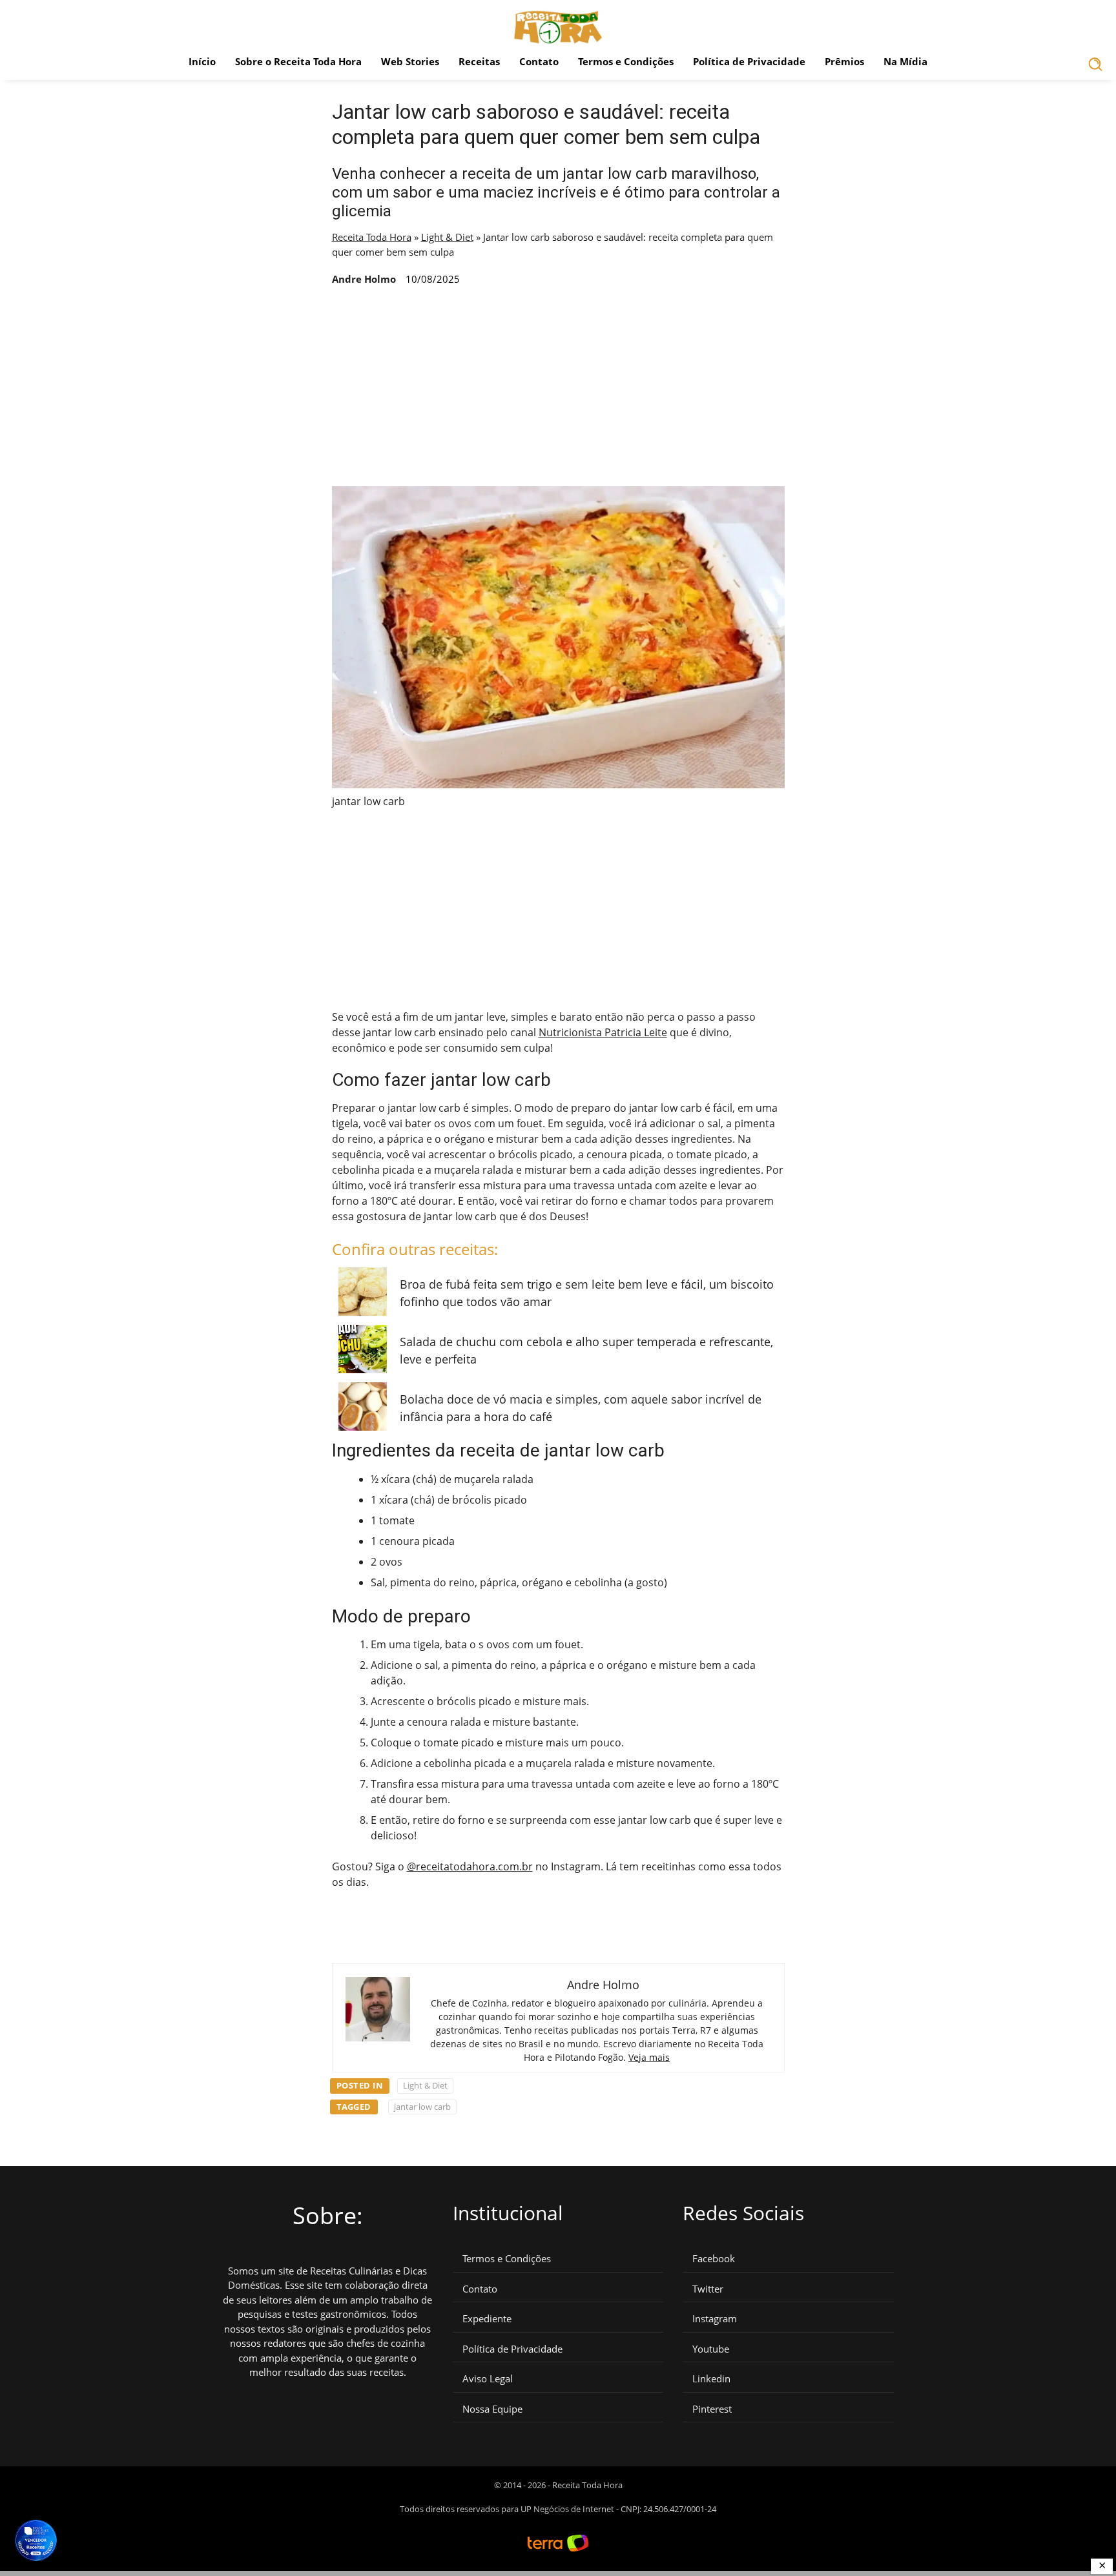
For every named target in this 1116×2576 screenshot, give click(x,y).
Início (202, 61)
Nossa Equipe (492, 2409)
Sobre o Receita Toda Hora (298, 61)
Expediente (487, 2319)
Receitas (479, 61)
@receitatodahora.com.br (470, 1866)
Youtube (711, 2349)
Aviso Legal (488, 2379)
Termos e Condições (626, 61)
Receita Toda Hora (372, 237)
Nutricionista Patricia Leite (603, 1032)
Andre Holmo (364, 279)
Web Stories (410, 61)
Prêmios (844, 61)
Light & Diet (447, 237)
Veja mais (649, 2057)
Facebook (714, 2259)
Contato (539, 61)
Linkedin (711, 2379)
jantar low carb (422, 2107)
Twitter (708, 2289)
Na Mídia (905, 61)
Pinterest (712, 2409)
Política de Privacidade (749, 61)
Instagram (715, 2319)
